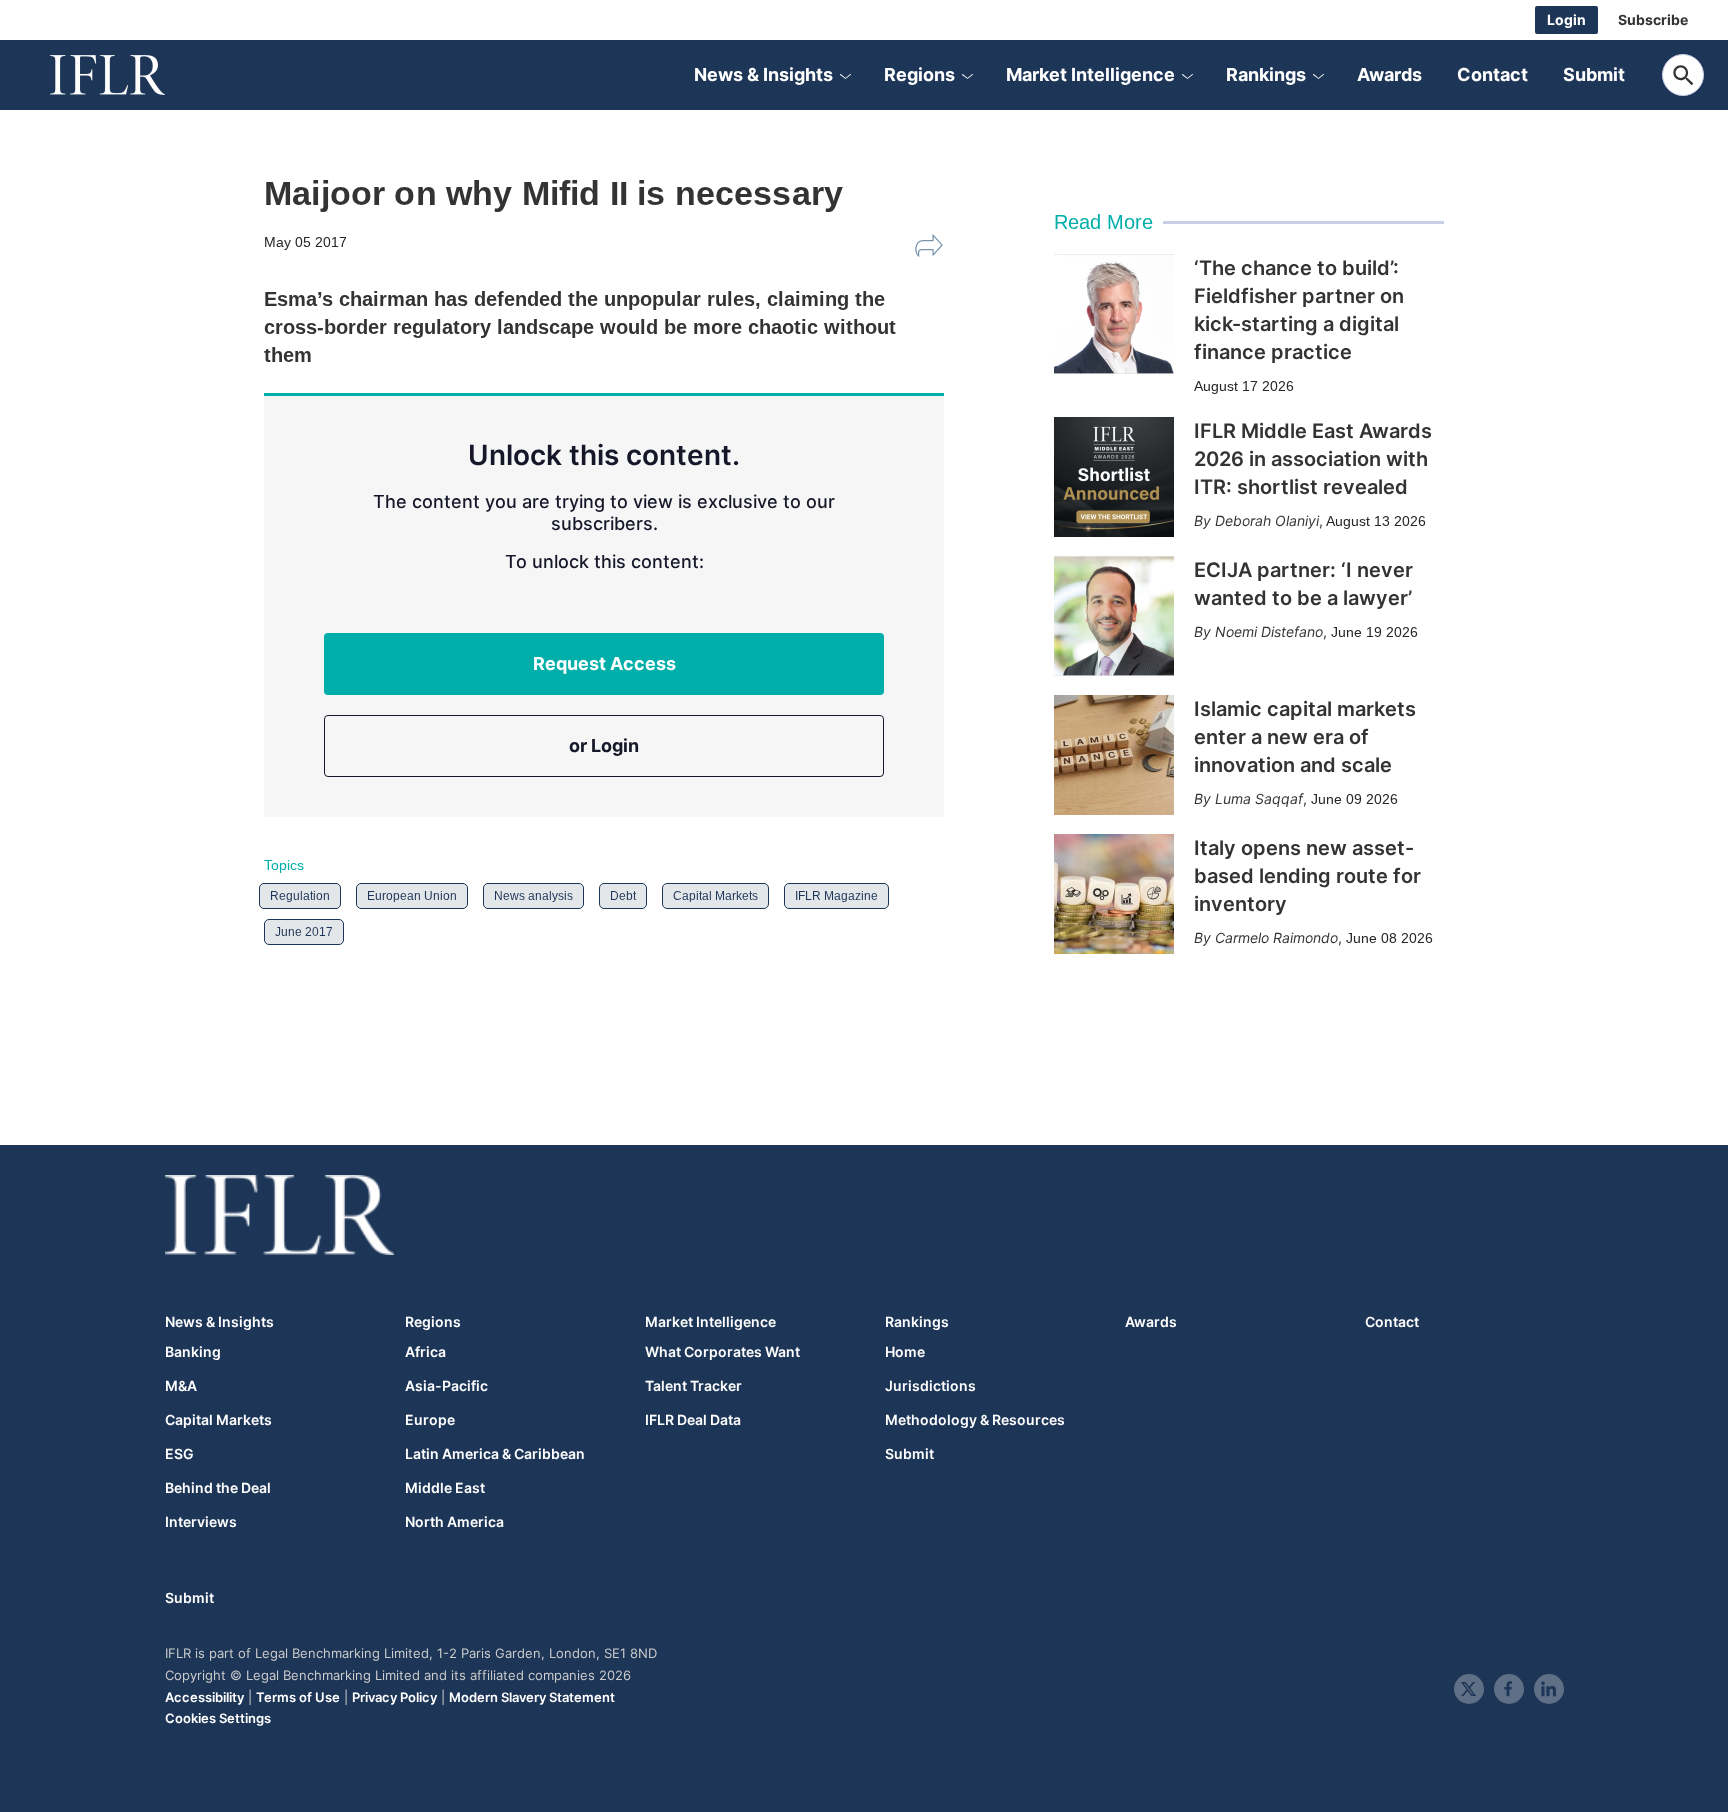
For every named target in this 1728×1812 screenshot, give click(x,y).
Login (1566, 19)
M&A (181, 1386)
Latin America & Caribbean (495, 1454)
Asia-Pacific (446, 1386)
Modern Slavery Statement (532, 1697)
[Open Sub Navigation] (845, 75)
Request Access (604, 663)
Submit (1594, 74)
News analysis (533, 896)
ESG (179, 1454)
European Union (412, 896)
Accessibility (204, 1697)
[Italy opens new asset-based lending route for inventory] (1114, 894)
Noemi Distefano (1269, 631)
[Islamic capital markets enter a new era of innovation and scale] (1114, 755)
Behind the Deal (218, 1488)
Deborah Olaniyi (1267, 520)
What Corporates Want (722, 1352)
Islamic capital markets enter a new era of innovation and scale (1305, 737)
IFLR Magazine (836, 896)
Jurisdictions (930, 1386)
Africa (425, 1352)
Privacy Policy (394, 1697)
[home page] (130, 75)
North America (454, 1522)
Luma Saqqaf (1259, 798)
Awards (1389, 74)
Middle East (445, 1488)
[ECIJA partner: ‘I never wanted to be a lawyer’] (1114, 616)
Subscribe (1653, 19)
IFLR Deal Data (693, 1420)
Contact (1492, 74)
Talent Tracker (693, 1386)
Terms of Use (298, 1697)
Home (905, 1352)
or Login (604, 745)
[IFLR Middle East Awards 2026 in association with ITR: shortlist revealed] (1114, 477)
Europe (430, 1420)
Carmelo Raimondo (1276, 937)
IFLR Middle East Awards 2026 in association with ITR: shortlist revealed (1313, 459)
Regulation (300, 896)
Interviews (201, 1522)
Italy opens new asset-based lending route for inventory (1307, 876)
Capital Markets (715, 896)
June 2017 (304, 932)
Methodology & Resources (975, 1420)
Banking (193, 1352)
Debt (623, 896)
